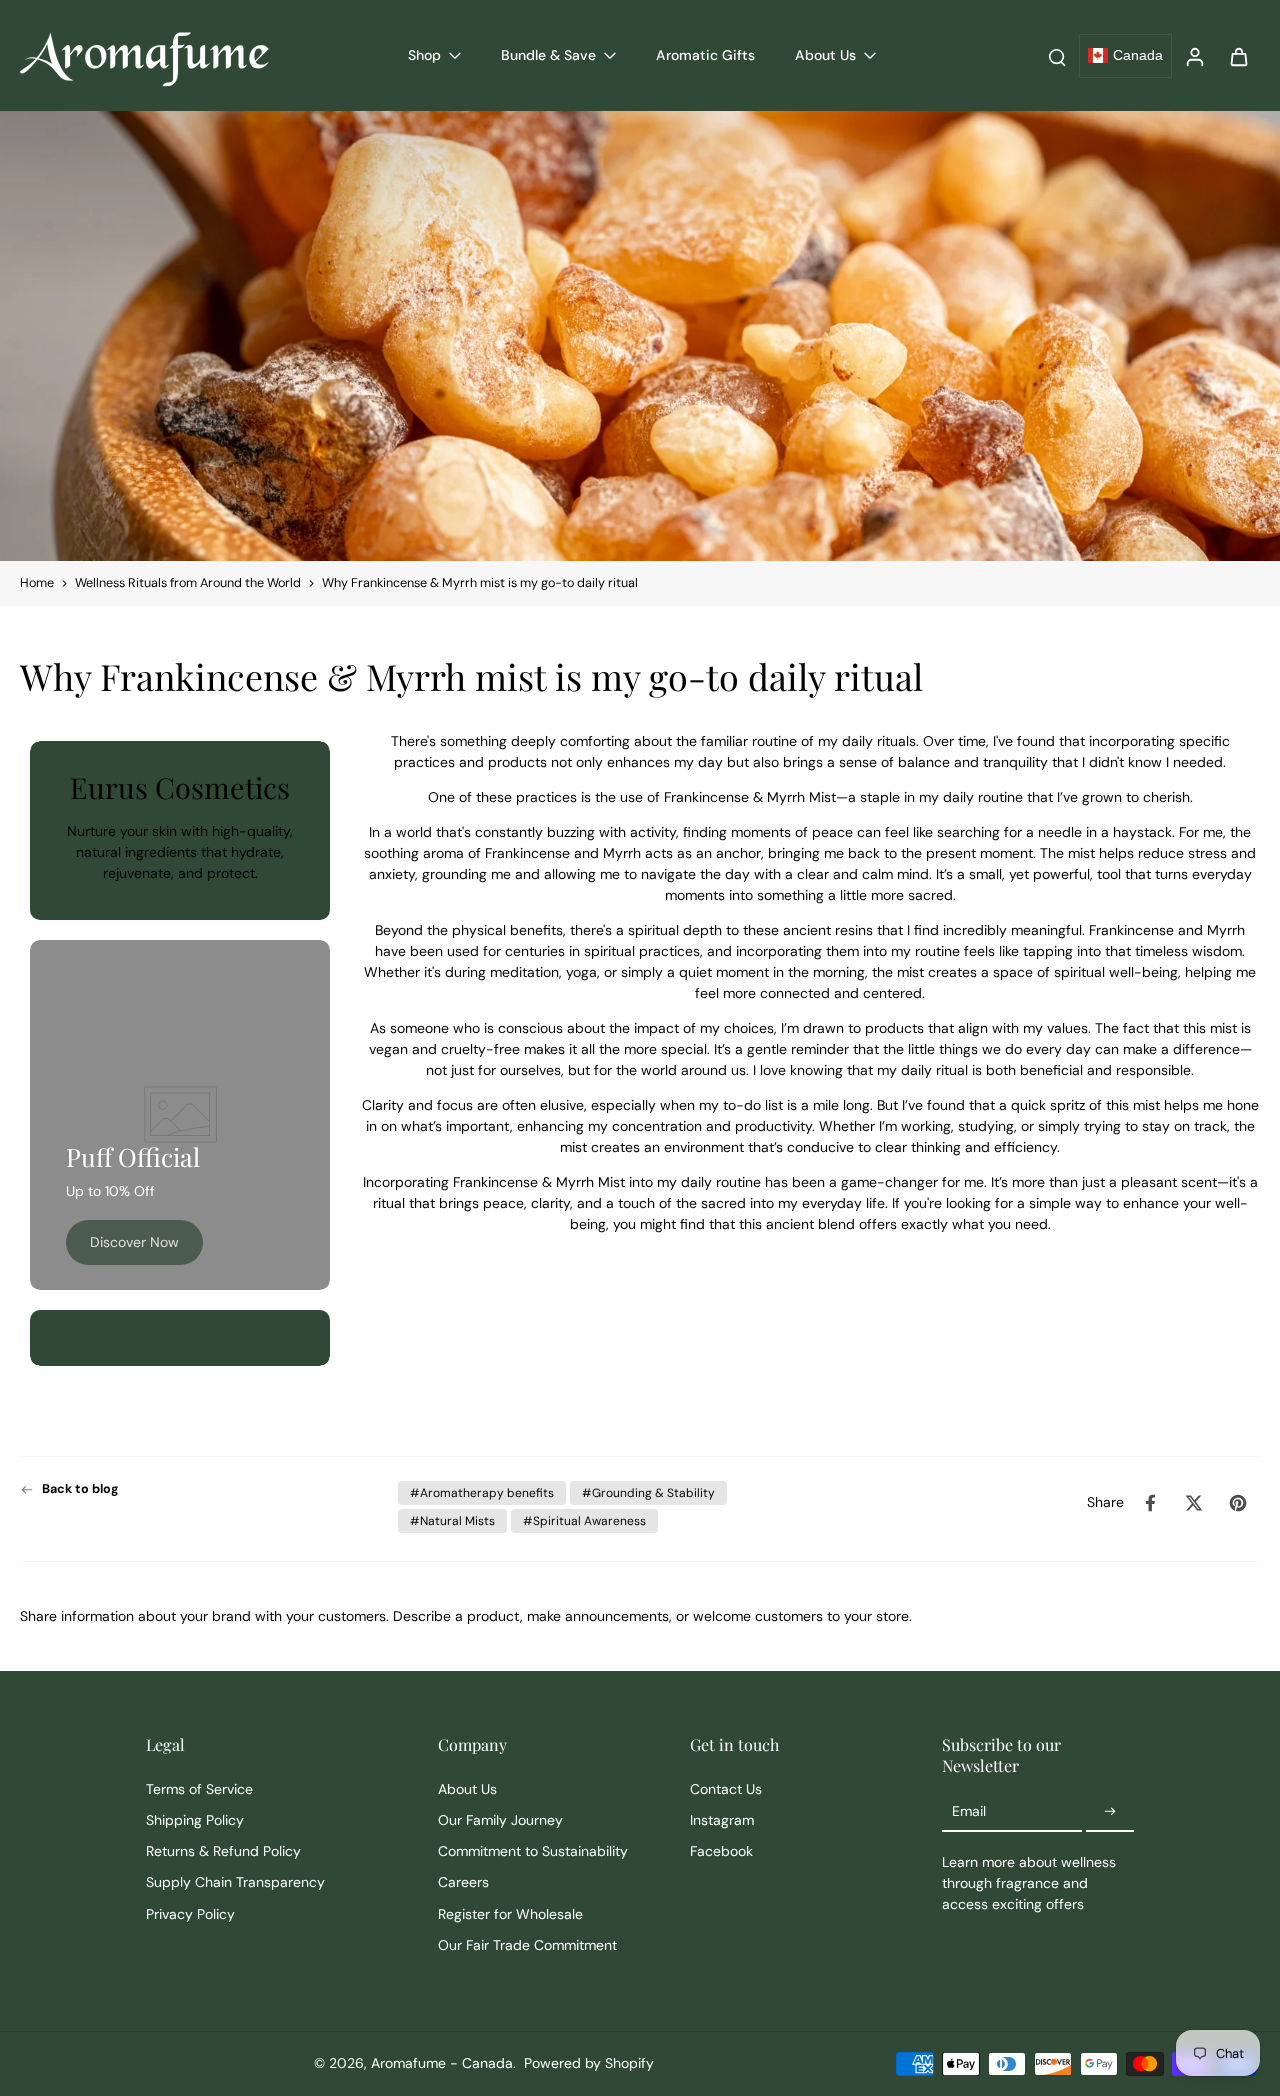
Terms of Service (199, 1789)
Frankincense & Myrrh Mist (750, 797)
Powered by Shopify (589, 2063)
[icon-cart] (1238, 56)
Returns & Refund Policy (223, 1851)
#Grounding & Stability (648, 1493)
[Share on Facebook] (1150, 1503)
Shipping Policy (195, 1820)
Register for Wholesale (510, 1914)
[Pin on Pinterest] (1238, 1503)
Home (37, 583)
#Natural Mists (452, 1521)
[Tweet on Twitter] (1194, 1503)
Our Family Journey (500, 1820)
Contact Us (726, 1789)
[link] (134, 1242)
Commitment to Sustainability (533, 1851)
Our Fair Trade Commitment (527, 1945)
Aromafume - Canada (442, 2063)
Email (969, 1811)
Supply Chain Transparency (235, 1882)
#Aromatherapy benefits (482, 1493)
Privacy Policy (190, 1914)
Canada (1138, 55)
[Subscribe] (1110, 1812)
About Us (467, 1789)
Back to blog (80, 1489)
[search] (1057, 56)
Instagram (722, 1820)
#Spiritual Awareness (584, 1521)
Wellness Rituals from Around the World (188, 583)
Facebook (721, 1851)
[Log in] (1194, 55)
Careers (463, 1882)
